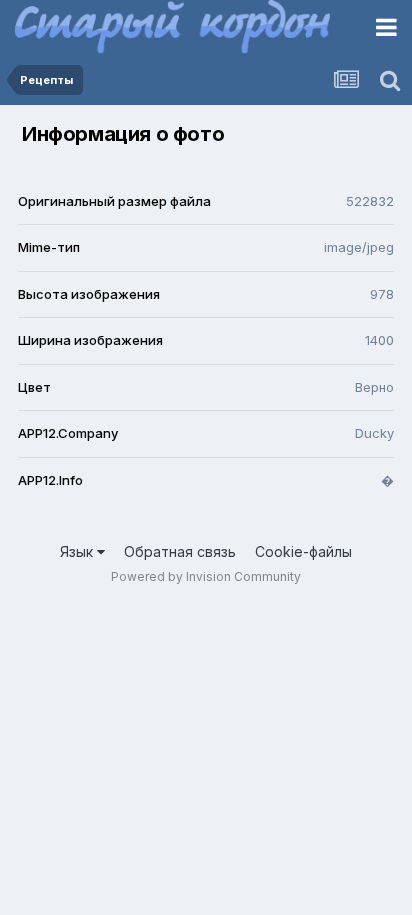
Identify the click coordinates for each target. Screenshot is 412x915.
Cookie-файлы (303, 551)
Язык (78, 551)
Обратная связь (180, 551)
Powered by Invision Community (206, 576)
